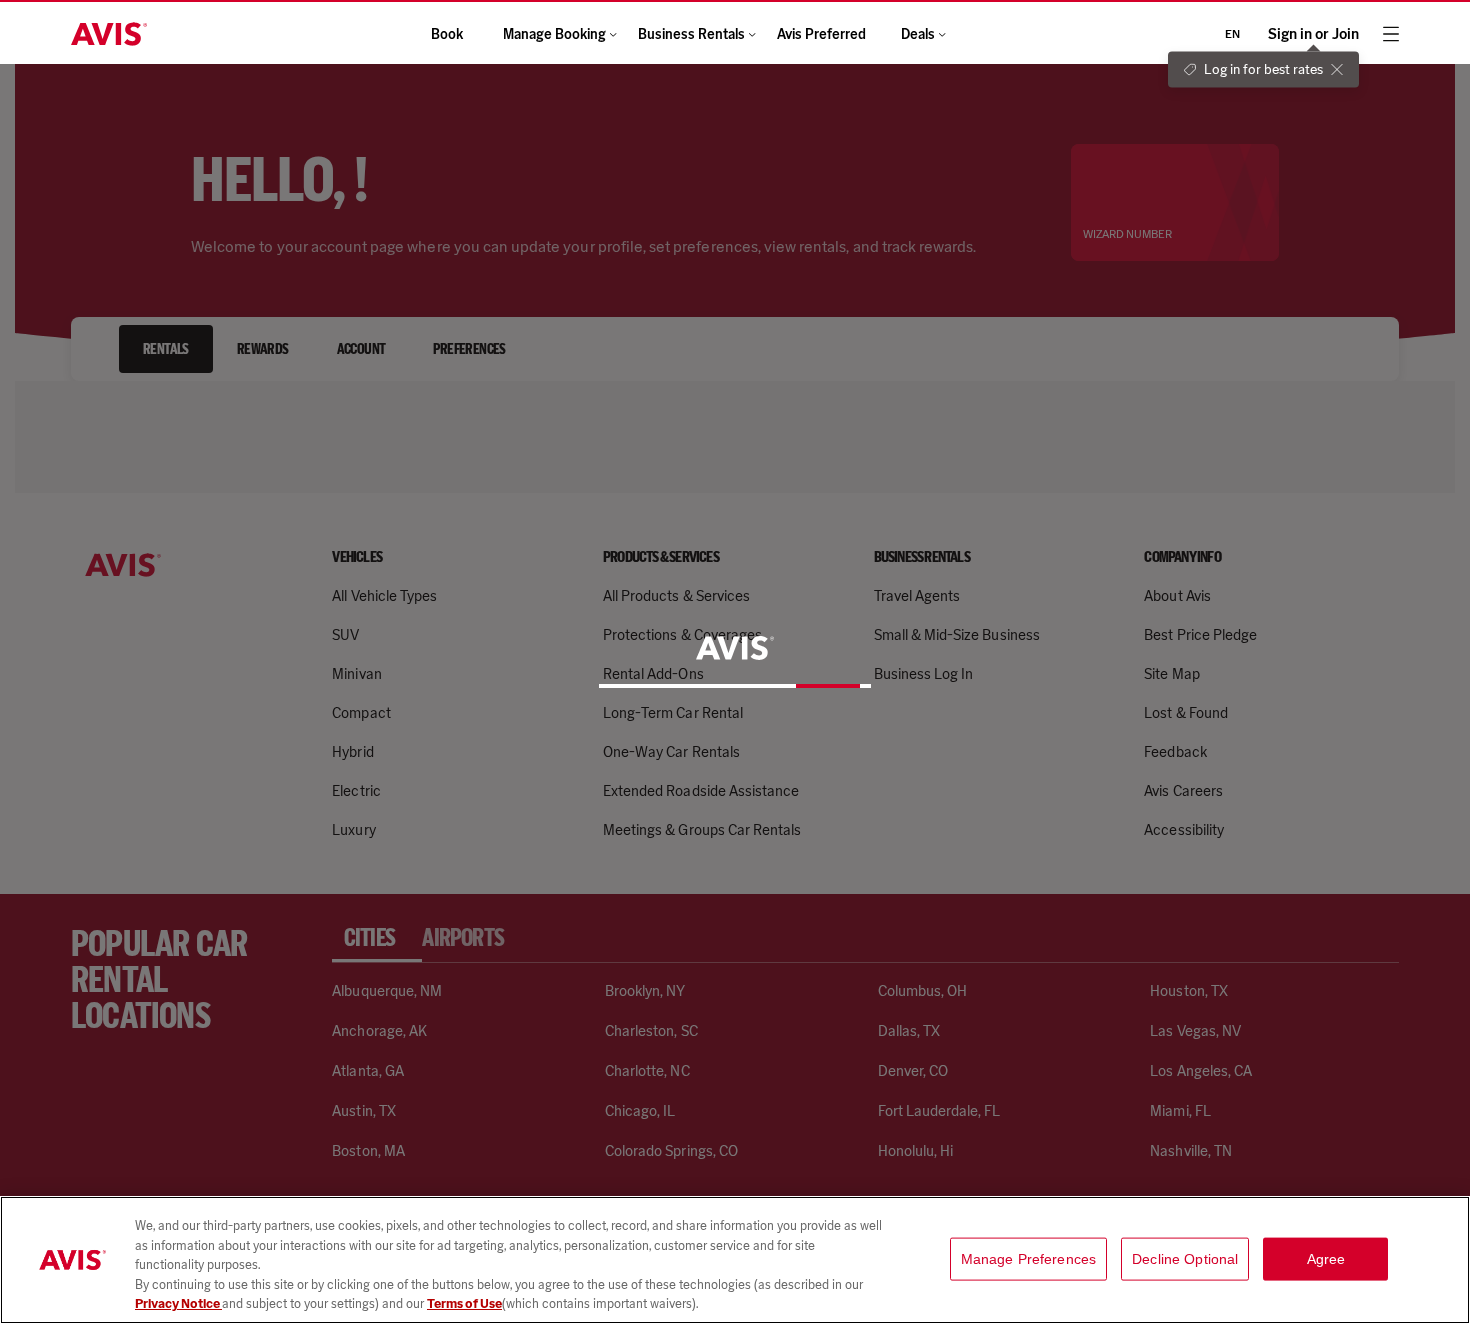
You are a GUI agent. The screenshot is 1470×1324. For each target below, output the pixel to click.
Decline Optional (1185, 1259)
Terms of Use (464, 1303)
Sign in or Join (1313, 34)
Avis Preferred (821, 34)
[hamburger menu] (1391, 34)
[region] (735, 1260)
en (1232, 34)
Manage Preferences (1029, 1259)
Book (447, 34)
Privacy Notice (178, 1303)
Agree (1326, 1259)
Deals (918, 34)
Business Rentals (691, 34)
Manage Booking (554, 34)
